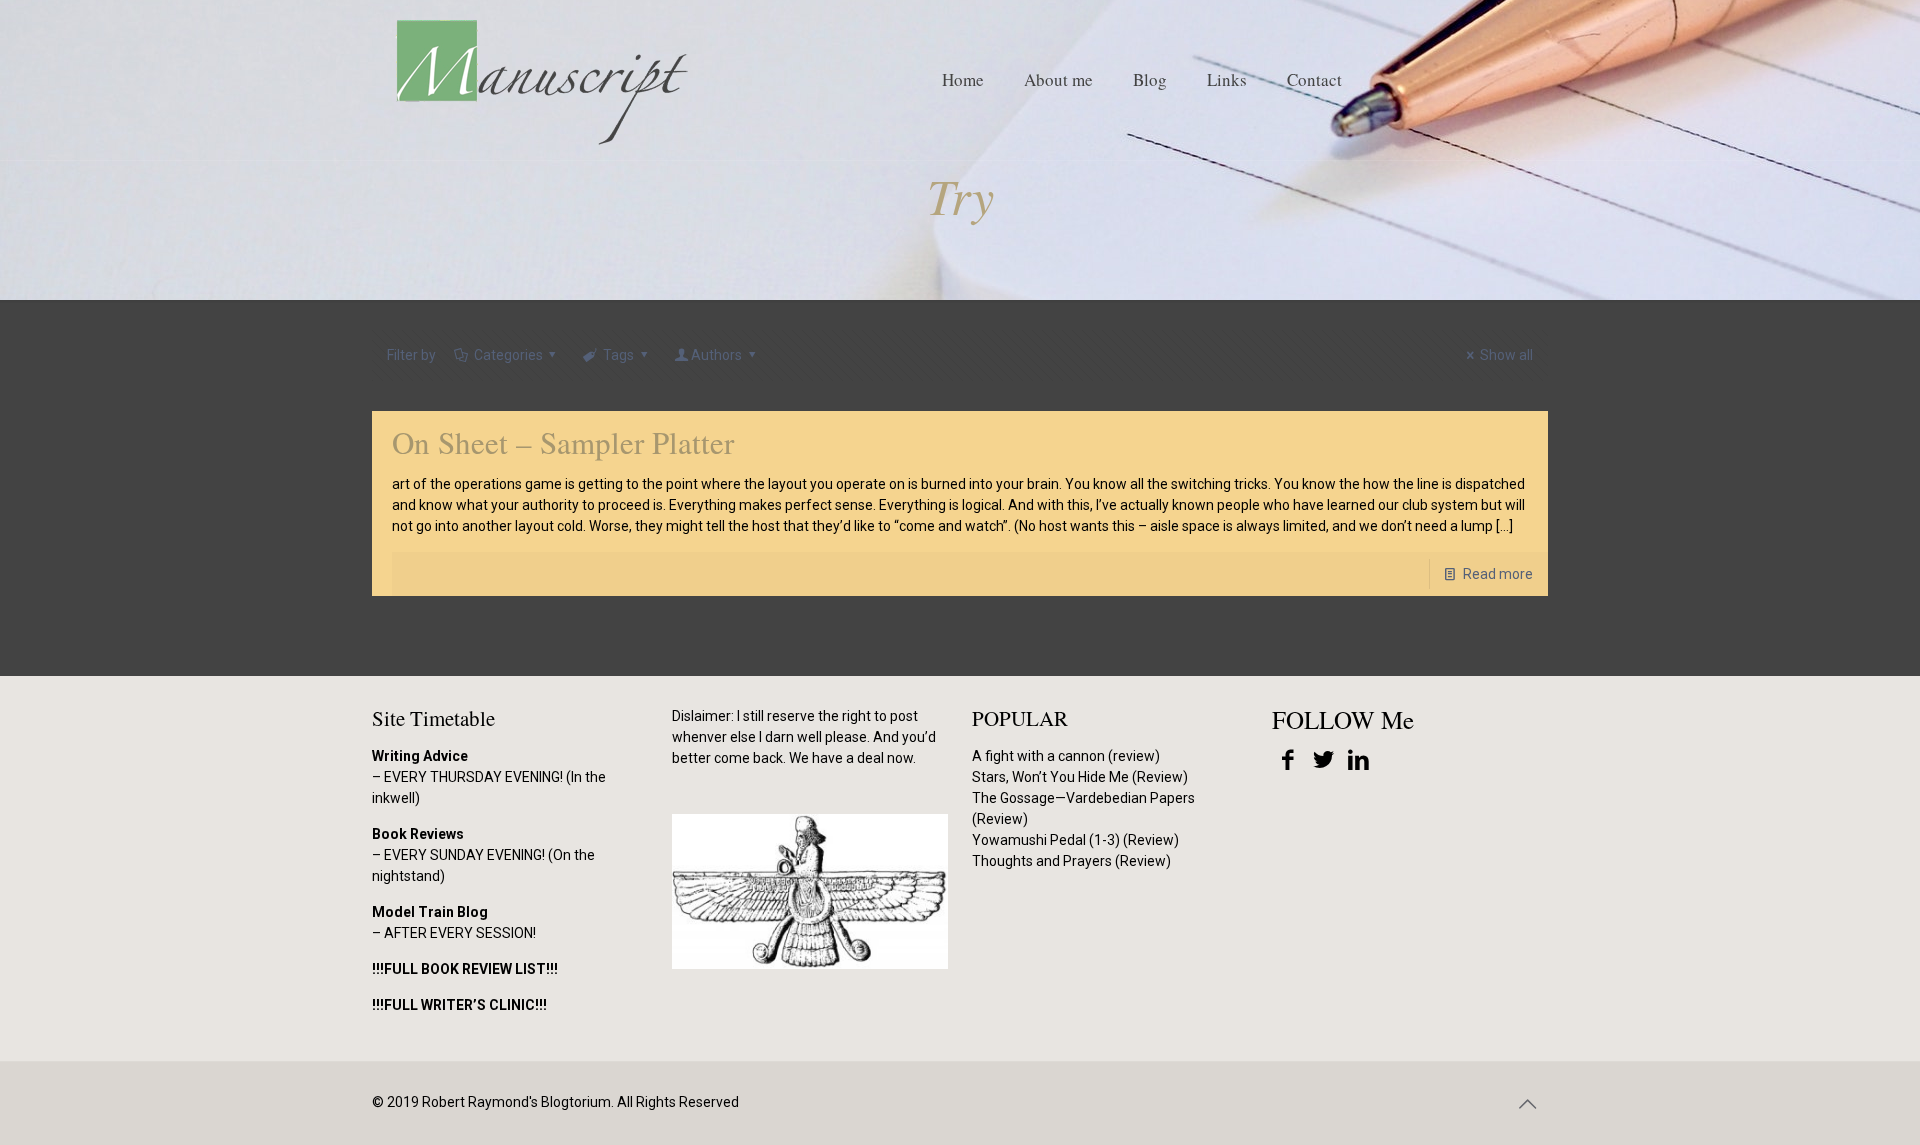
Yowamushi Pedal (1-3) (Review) (1075, 840)
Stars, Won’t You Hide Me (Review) (1080, 777)
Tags (618, 355)
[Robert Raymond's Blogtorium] (541, 80)
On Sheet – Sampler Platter (563, 442)
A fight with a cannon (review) (1066, 756)
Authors (716, 355)
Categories (508, 355)
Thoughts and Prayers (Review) (1071, 861)
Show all (1506, 355)
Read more (1498, 574)
